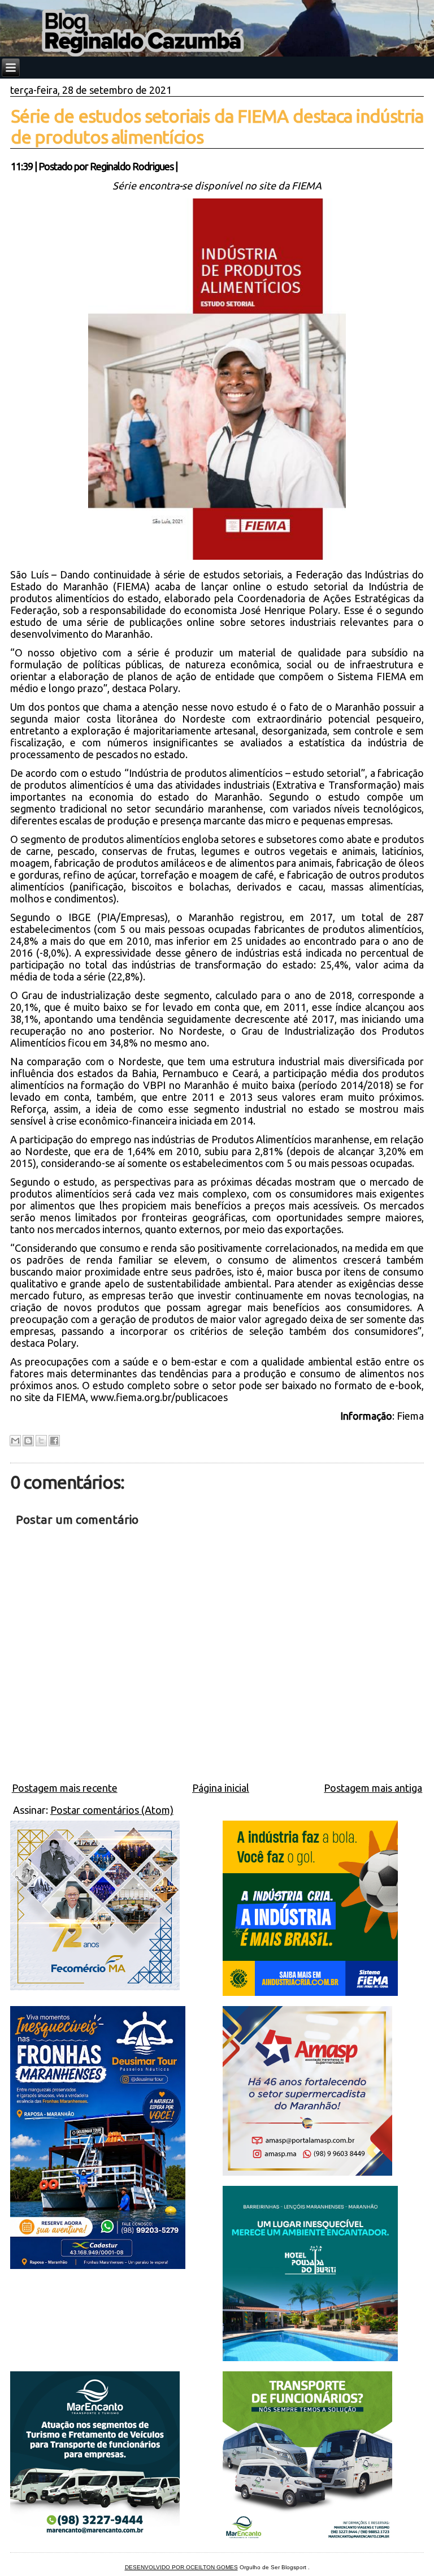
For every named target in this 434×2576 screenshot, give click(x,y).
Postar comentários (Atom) (112, 1810)
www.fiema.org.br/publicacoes (159, 1397)
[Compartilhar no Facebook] (54, 1441)
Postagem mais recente (65, 1788)
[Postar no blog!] (28, 1441)
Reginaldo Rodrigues (132, 166)
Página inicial (221, 1788)
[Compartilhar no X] (41, 1441)
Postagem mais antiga (373, 1788)
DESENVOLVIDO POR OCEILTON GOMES (181, 2567)
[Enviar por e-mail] (15, 1441)
